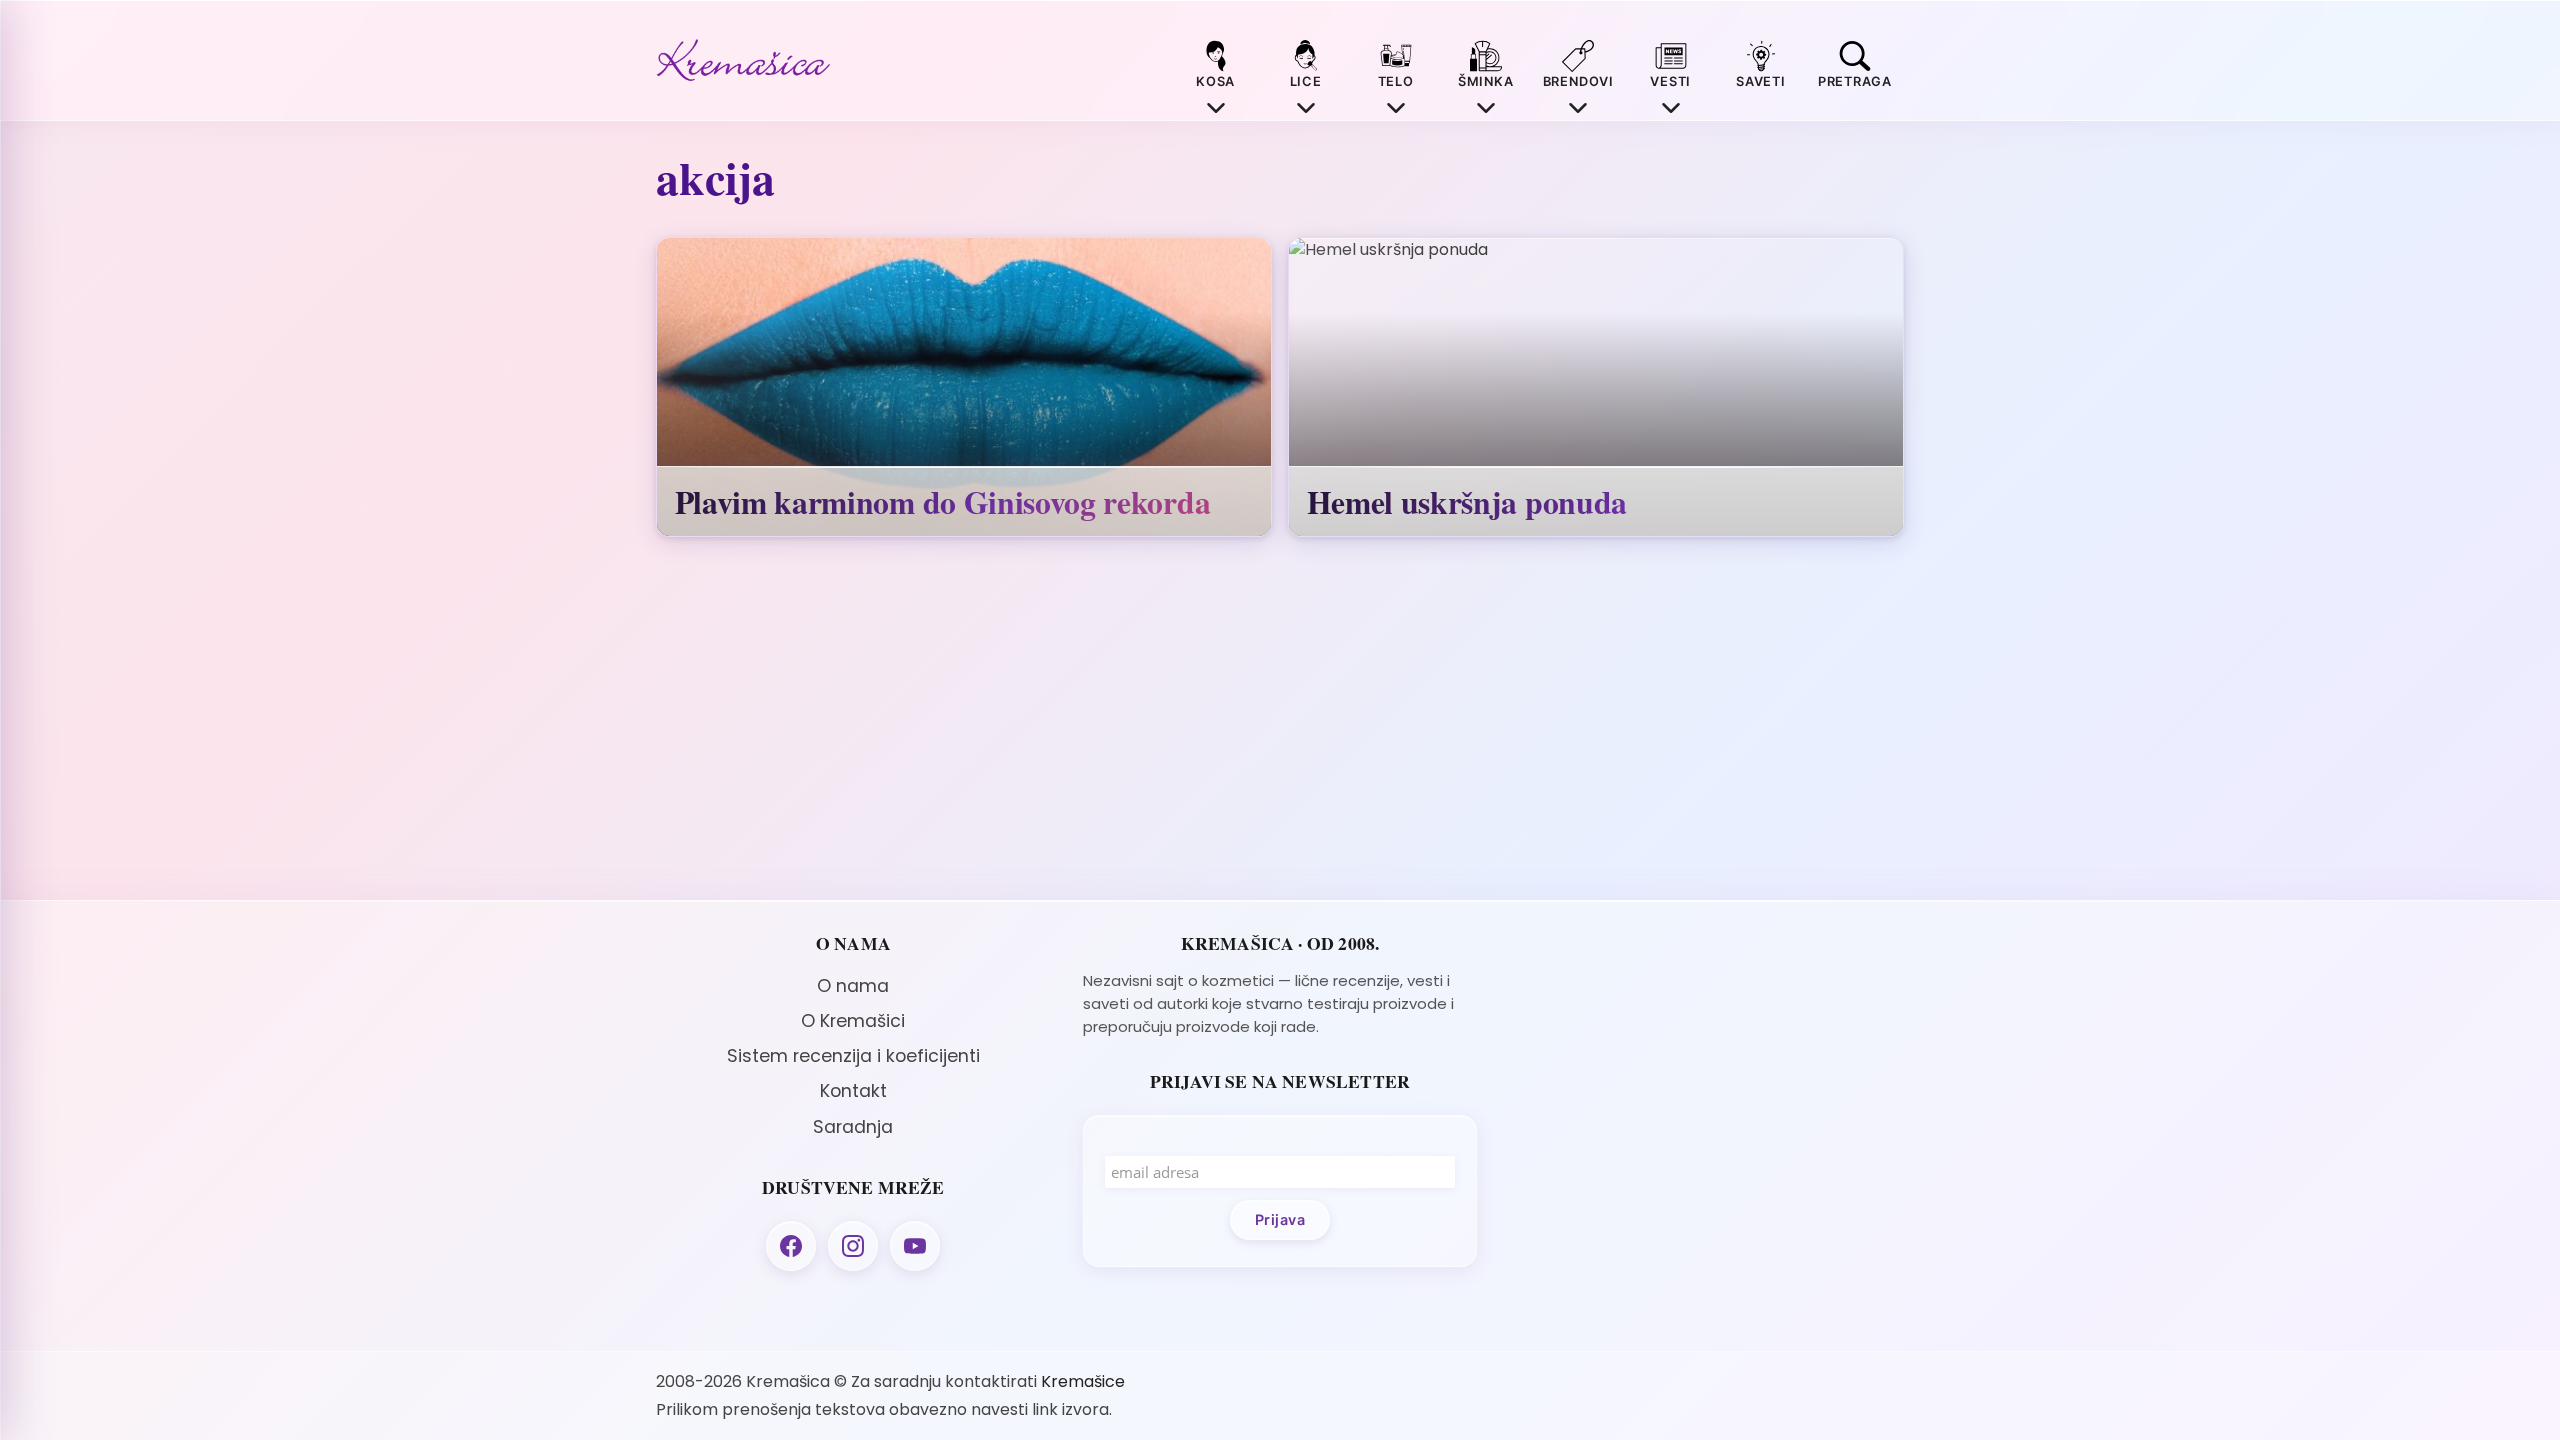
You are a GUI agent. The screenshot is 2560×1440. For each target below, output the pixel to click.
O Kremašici (853, 1021)
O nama (853, 986)
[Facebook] (791, 1246)
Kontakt (853, 1091)
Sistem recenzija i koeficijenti (853, 1056)
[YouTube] (915, 1246)
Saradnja (853, 1127)
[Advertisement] (1706, 1073)
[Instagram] (853, 1246)
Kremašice (1083, 1381)
